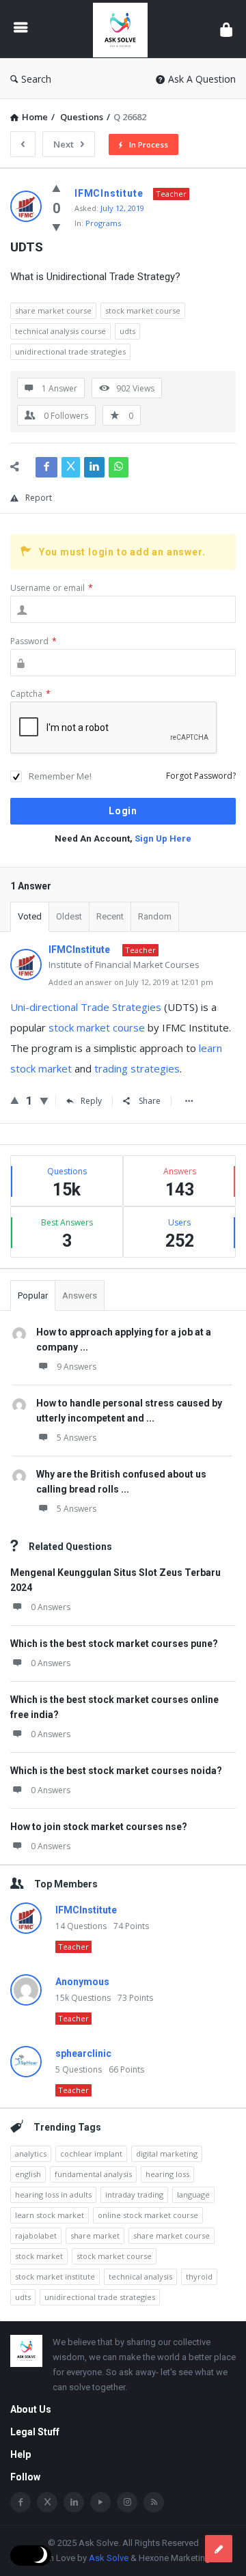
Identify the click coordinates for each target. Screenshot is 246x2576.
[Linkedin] (74, 2502)
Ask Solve (109, 2558)
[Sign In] (226, 29)
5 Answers (77, 1438)
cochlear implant (91, 2153)
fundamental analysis (93, 2174)
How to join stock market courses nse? (99, 1827)
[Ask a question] (219, 2549)
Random (155, 916)
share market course (53, 310)
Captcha (30, 694)
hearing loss (167, 2174)
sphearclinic (83, 2053)
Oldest (69, 916)
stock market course (143, 310)
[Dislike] (56, 227)
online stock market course (148, 2215)
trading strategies (137, 1068)
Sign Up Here (163, 839)
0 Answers (51, 1607)
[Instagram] (127, 2502)
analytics (31, 2153)
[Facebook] (20, 2502)
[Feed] (154, 2502)
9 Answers (77, 1367)
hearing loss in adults (53, 2194)
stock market (39, 2256)
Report (39, 498)
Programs (103, 223)
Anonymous (82, 1982)
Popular (33, 1296)
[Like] (56, 188)
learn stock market (50, 2215)
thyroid (199, 2276)
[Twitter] (47, 2502)
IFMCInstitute (86, 1910)
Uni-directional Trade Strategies (86, 1007)
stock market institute (55, 2276)
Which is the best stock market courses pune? (114, 1644)
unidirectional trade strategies (70, 351)
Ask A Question (202, 79)
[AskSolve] (124, 29)
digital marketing (167, 2153)
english (28, 2174)
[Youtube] (100, 2502)
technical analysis (140, 2276)
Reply (91, 1101)
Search (36, 79)
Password (33, 641)
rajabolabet (36, 2235)
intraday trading (134, 2194)
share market (95, 2235)
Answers (80, 1296)
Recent (110, 916)
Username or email (52, 588)
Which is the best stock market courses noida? (116, 1771)
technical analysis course (60, 331)
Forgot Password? (201, 776)
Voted (30, 916)
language (193, 2194)
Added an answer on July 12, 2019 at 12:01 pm (131, 982)
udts (127, 331)
